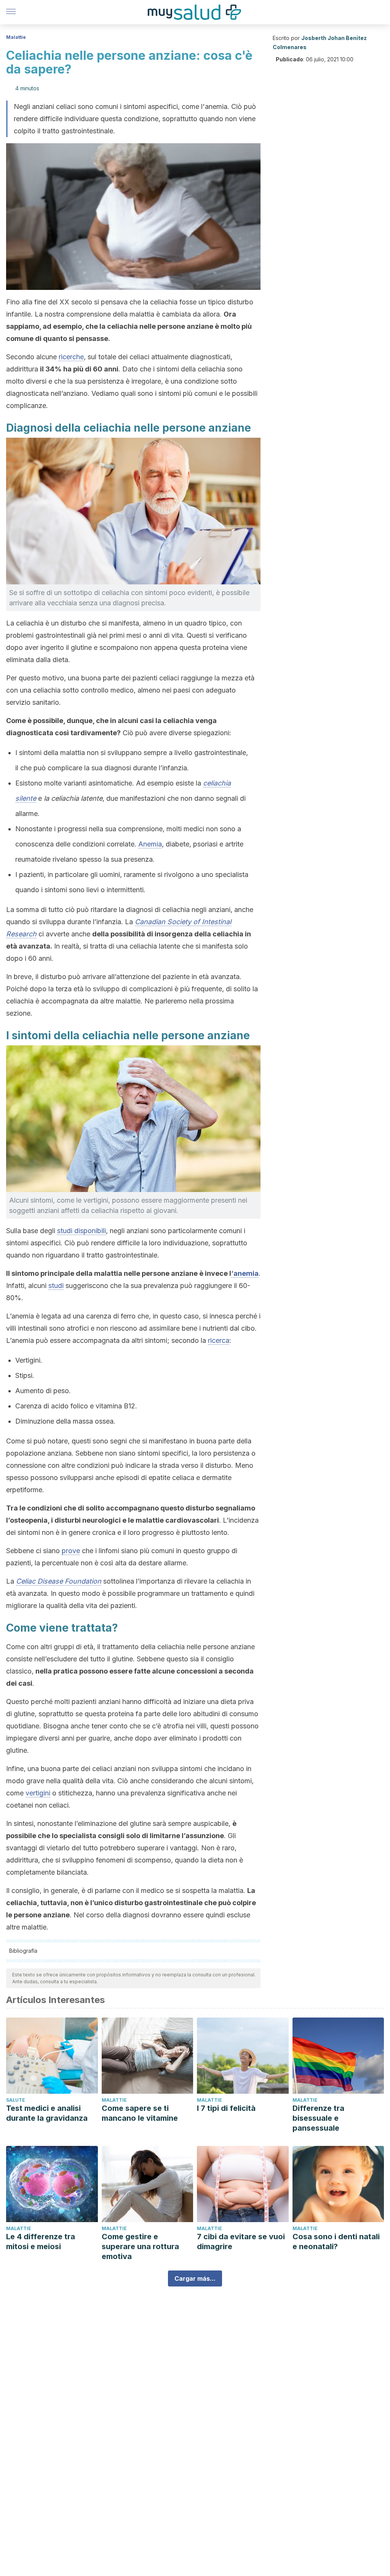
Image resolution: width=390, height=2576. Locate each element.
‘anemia (245, 1273)
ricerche (71, 357)
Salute (16, 2100)
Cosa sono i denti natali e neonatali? (336, 2242)
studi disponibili (82, 1231)
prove (71, 1551)
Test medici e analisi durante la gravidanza (47, 2113)
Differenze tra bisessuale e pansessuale (318, 2118)
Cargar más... (195, 2278)
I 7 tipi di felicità (226, 2108)
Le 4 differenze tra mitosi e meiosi (41, 2242)
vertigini (38, 1793)
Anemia (150, 844)
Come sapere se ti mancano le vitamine (140, 2113)
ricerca (219, 1340)
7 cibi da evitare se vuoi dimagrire (241, 2242)
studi (56, 1286)
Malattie (16, 37)
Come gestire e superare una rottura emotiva (140, 2246)
